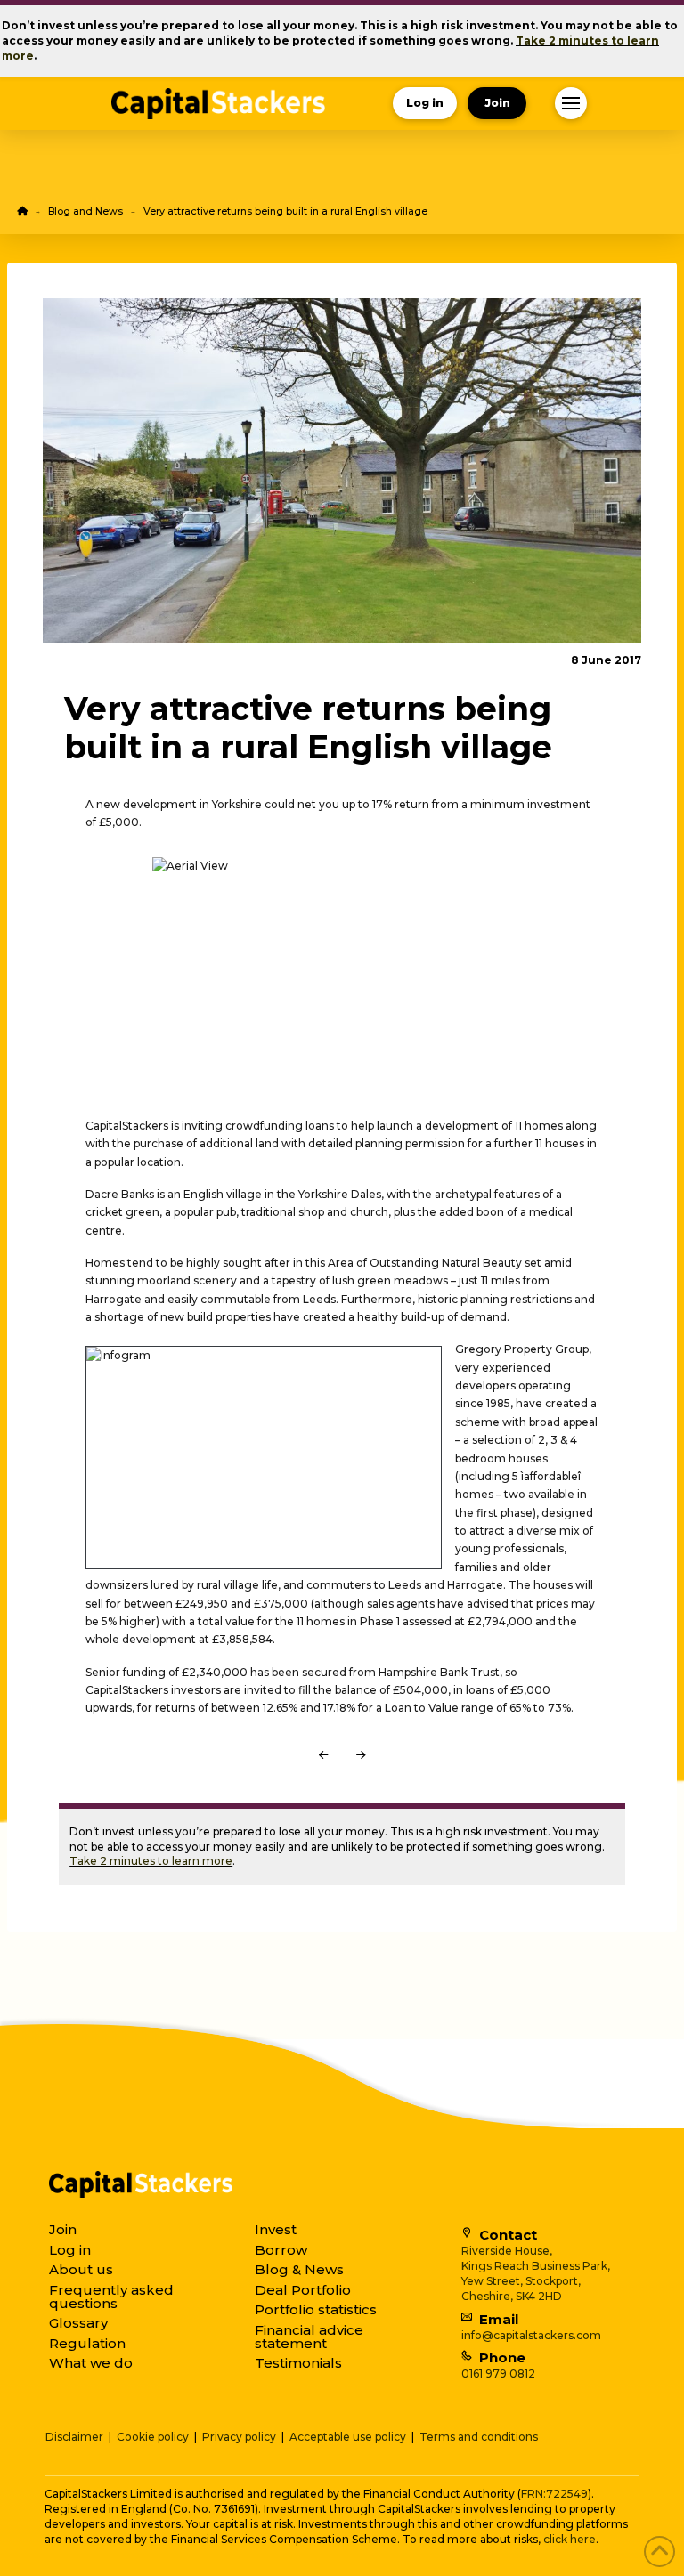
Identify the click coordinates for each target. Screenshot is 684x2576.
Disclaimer (74, 2437)
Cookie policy (153, 2437)
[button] (571, 103)
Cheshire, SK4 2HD (512, 2296)
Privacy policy (239, 2437)
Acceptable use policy (348, 2437)
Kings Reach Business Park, (536, 2266)
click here (570, 2539)
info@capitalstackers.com (531, 2335)
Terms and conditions (479, 2437)
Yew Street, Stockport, (521, 2281)
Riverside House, (507, 2251)
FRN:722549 (554, 2494)
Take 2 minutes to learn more (151, 1861)
